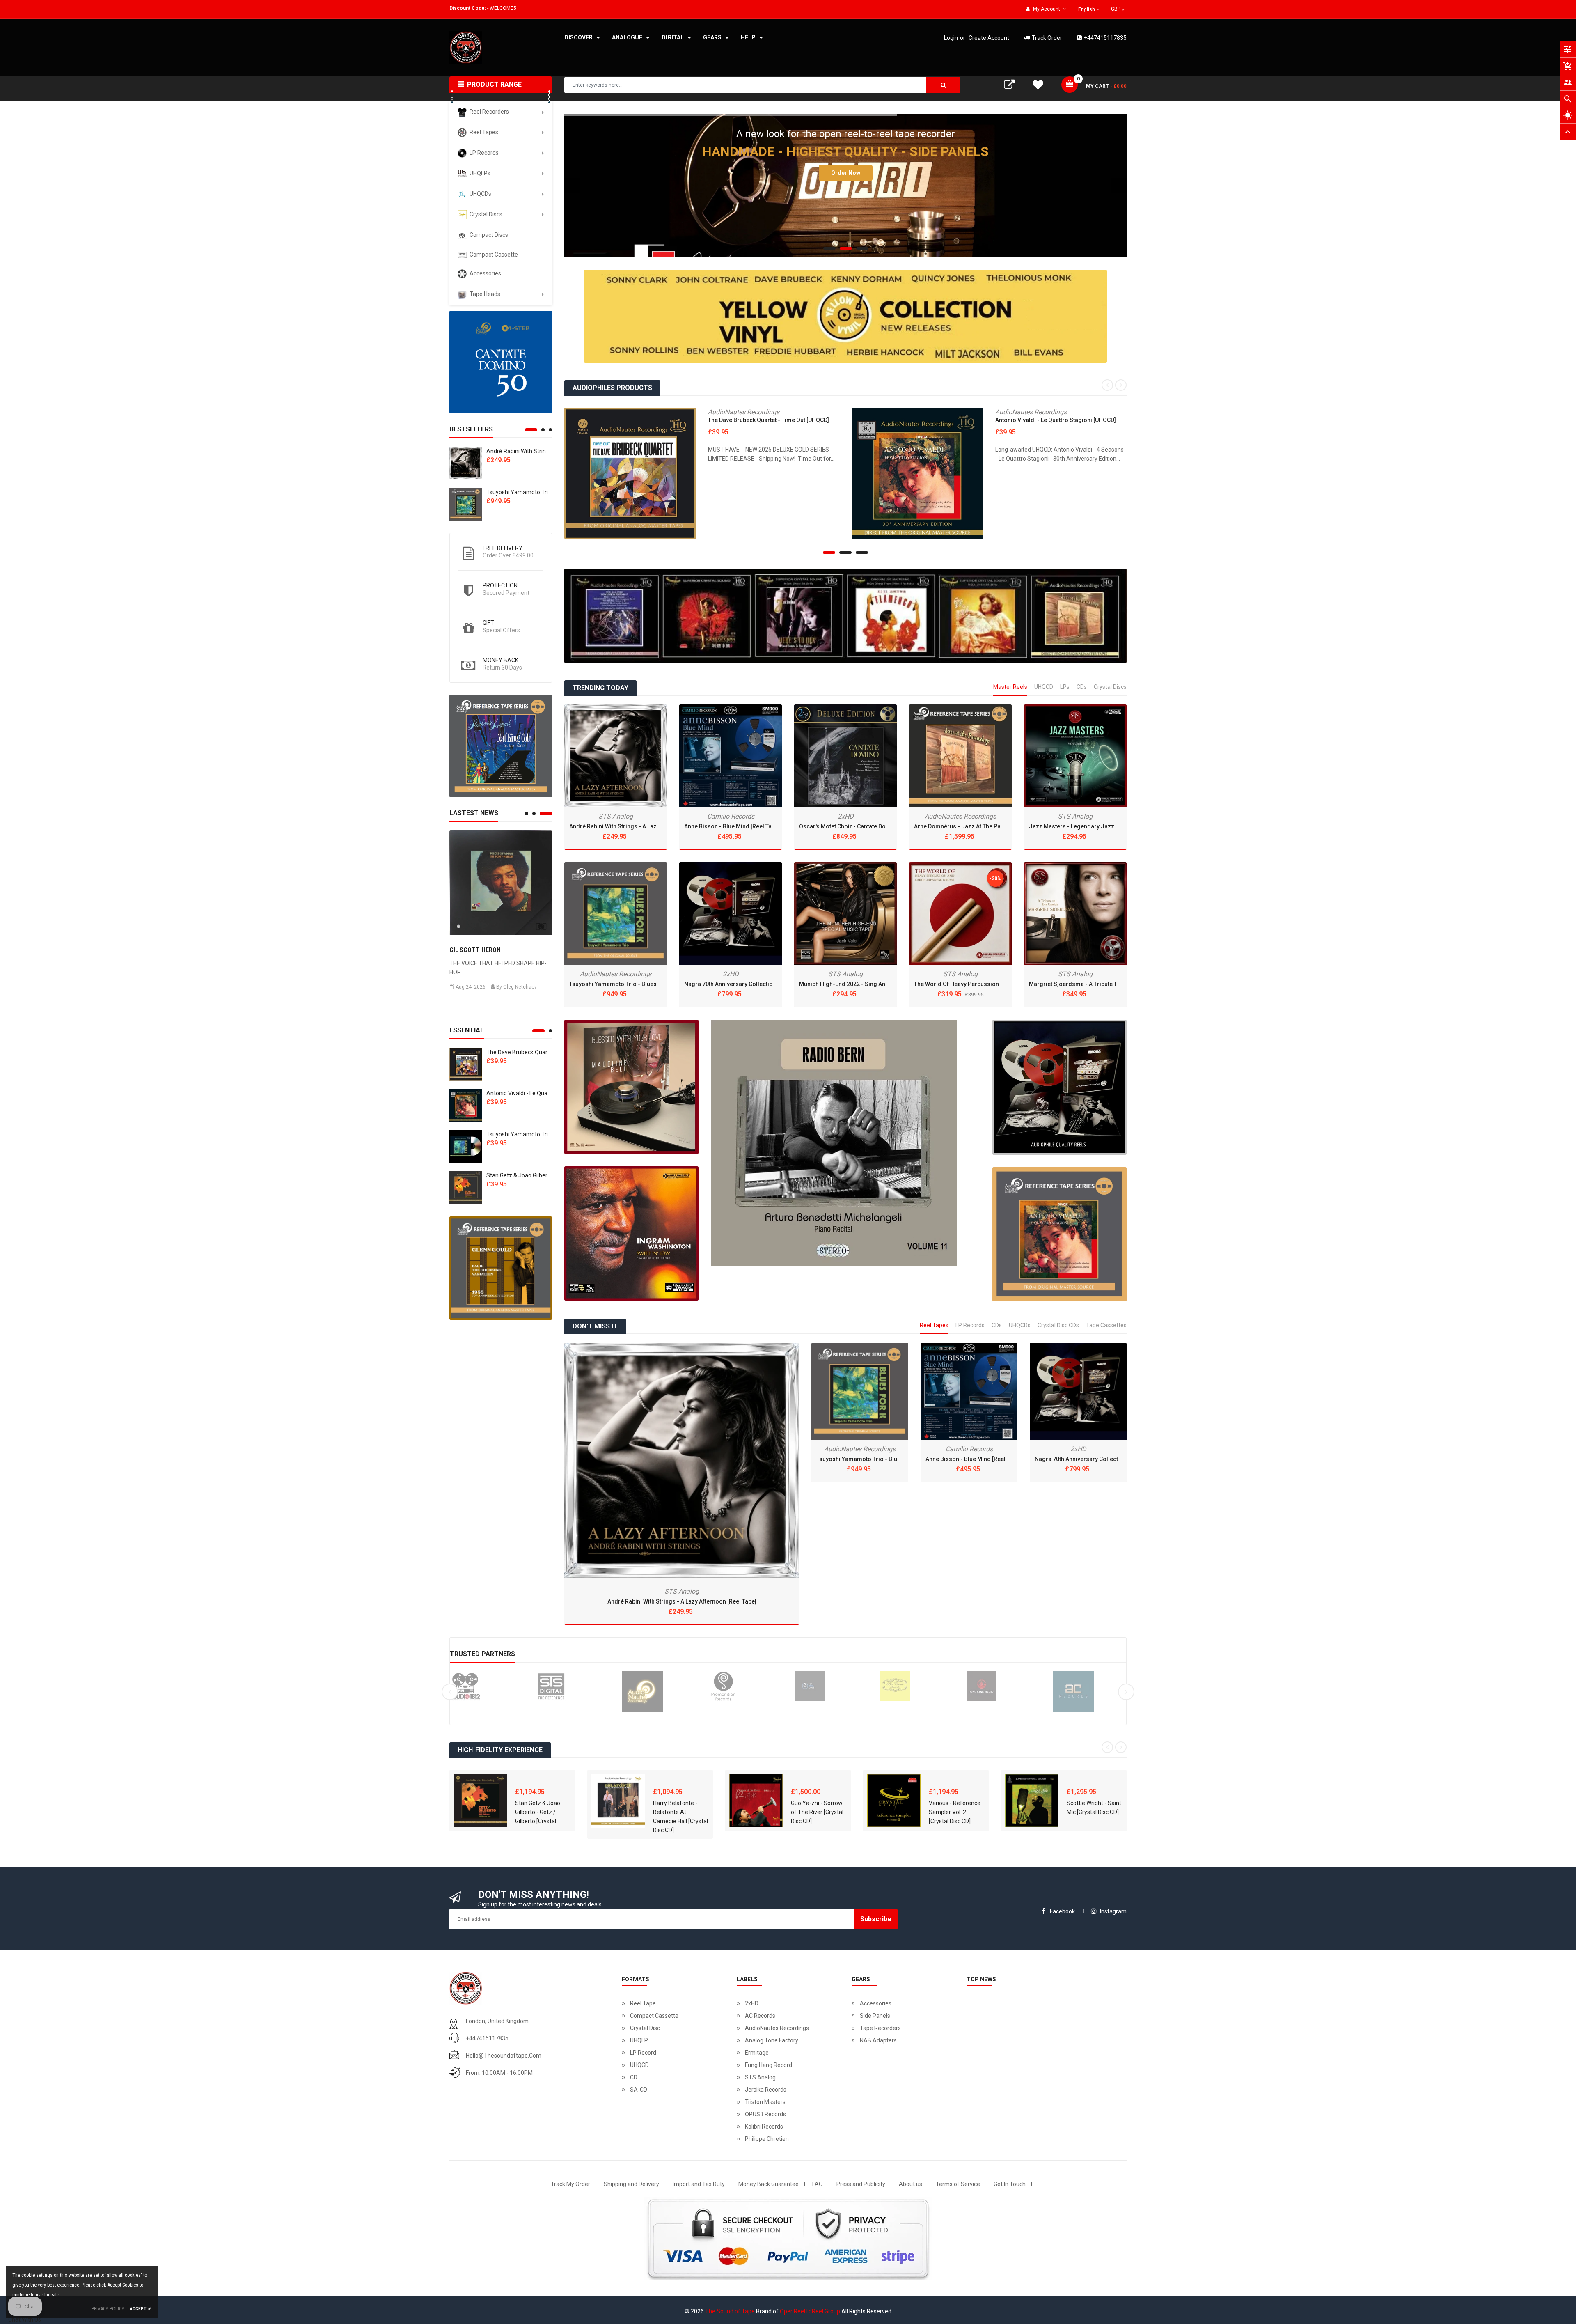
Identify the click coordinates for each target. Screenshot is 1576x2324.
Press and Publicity (861, 2184)
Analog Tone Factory (772, 2040)
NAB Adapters (878, 2040)
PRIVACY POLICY (108, 2309)
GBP (1119, 8)
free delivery (503, 548)
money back (501, 660)
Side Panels (875, 2016)
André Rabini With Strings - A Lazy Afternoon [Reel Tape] (644, 826)
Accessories (876, 2003)
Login (951, 38)
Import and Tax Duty (699, 2184)
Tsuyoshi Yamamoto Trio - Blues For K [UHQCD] (547, 1134)
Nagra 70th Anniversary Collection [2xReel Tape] (748, 984)
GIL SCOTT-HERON (475, 950)
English (1087, 9)
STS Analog (616, 816)
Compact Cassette (654, 2016)
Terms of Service (958, 2184)
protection (500, 585)
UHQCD (639, 2065)
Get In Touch (1010, 2184)
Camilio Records (731, 816)
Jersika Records (766, 2090)
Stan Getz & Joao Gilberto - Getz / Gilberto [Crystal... (538, 1812)
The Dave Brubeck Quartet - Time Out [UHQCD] (547, 1052)
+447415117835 (1105, 38)
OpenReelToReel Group (810, 2311)
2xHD (731, 974)
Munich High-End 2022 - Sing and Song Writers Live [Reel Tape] (883, 984)
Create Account (989, 38)
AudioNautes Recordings (744, 412)
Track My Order (570, 2184)
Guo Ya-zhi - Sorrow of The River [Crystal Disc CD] (817, 1812)
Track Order (1047, 38)
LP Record (643, 2053)
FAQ (818, 2184)
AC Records (760, 2016)
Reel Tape (643, 2003)
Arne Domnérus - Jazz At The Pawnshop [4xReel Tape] (986, 826)
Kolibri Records (764, 2127)
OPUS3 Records (765, 2114)
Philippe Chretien (767, 2139)
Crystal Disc (645, 2028)
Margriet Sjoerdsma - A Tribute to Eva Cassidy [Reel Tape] (1107, 984)
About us (911, 2184)
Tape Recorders (880, 2028)
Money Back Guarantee (769, 2184)
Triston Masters (765, 2102)
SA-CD (639, 2090)
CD (634, 2077)
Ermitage (757, 2053)
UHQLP (639, 2040)
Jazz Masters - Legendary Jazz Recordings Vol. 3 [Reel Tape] (1112, 826)
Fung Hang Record (769, 2065)
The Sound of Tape (730, 2311)
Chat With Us (25, 2319)
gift (488, 623)
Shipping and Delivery (631, 2184)
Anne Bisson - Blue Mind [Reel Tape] (732, 826)
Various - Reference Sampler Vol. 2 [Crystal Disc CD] (955, 1812)
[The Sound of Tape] (501, 362)
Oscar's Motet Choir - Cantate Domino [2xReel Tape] (868, 826)
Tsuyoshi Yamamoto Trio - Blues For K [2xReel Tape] (639, 984)
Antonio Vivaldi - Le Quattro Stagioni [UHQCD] (545, 1093)
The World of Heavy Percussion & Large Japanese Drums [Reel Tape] (1006, 984)
